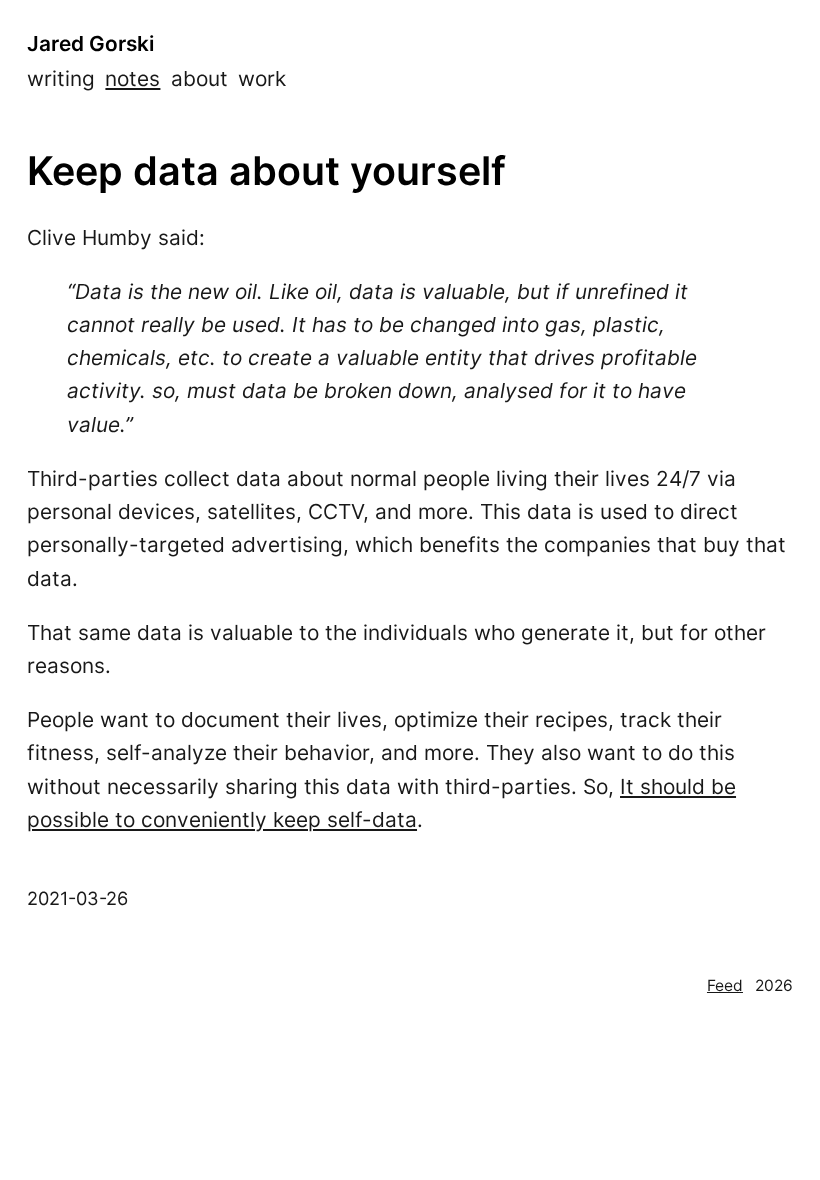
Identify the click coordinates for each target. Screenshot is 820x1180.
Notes (132, 78)
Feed (725, 985)
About (199, 78)
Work (262, 78)
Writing (61, 78)
